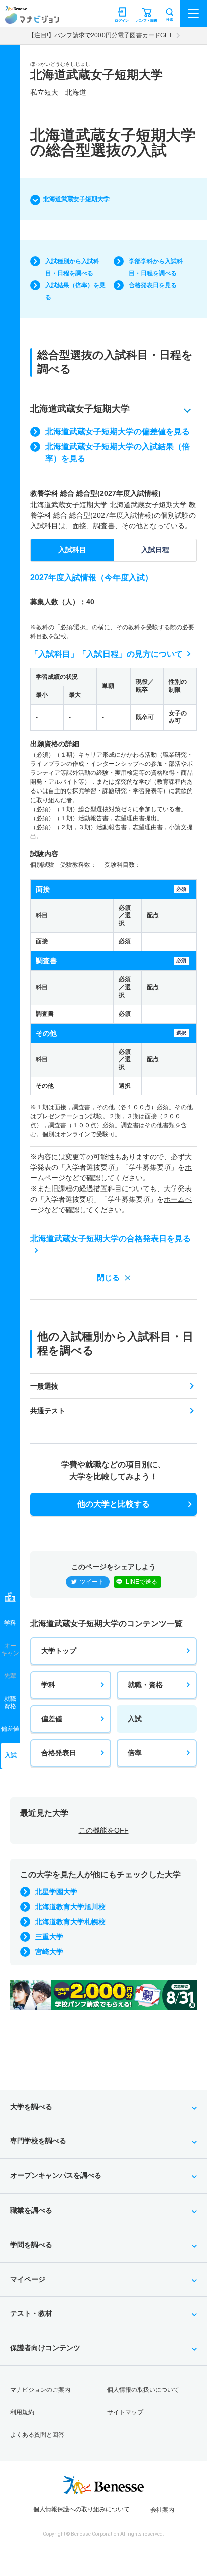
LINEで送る (141, 1582)
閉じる (108, 1277)
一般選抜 (44, 1386)
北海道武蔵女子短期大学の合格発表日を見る (111, 1238)
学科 (48, 1685)
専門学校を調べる (38, 2141)
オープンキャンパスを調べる (56, 2175)
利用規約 (22, 2412)
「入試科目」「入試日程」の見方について (107, 654)
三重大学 (49, 1937)
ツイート (92, 1582)
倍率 (135, 1753)
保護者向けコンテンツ (45, 2348)
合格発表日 (59, 1753)
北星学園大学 (56, 1892)
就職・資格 (145, 1685)
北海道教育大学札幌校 (70, 1922)
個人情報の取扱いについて (143, 2390)
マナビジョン (32, 18)
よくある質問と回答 (37, 2435)
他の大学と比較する (114, 1504)
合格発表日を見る (153, 285)
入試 (135, 1719)
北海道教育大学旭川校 (70, 1907)
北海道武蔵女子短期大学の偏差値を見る (118, 431)
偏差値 (52, 1719)
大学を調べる (31, 2107)
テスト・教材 (31, 2313)
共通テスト (48, 1411)
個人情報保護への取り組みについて (81, 2509)
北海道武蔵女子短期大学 (76, 199)
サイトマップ (125, 2412)
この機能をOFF (104, 1830)
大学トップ (59, 1651)
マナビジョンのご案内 (40, 2390)
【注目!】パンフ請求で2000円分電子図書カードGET (100, 35)
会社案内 (162, 2510)
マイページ (28, 2279)
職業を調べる (31, 2210)
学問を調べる (31, 2245)
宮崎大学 (49, 1952)
